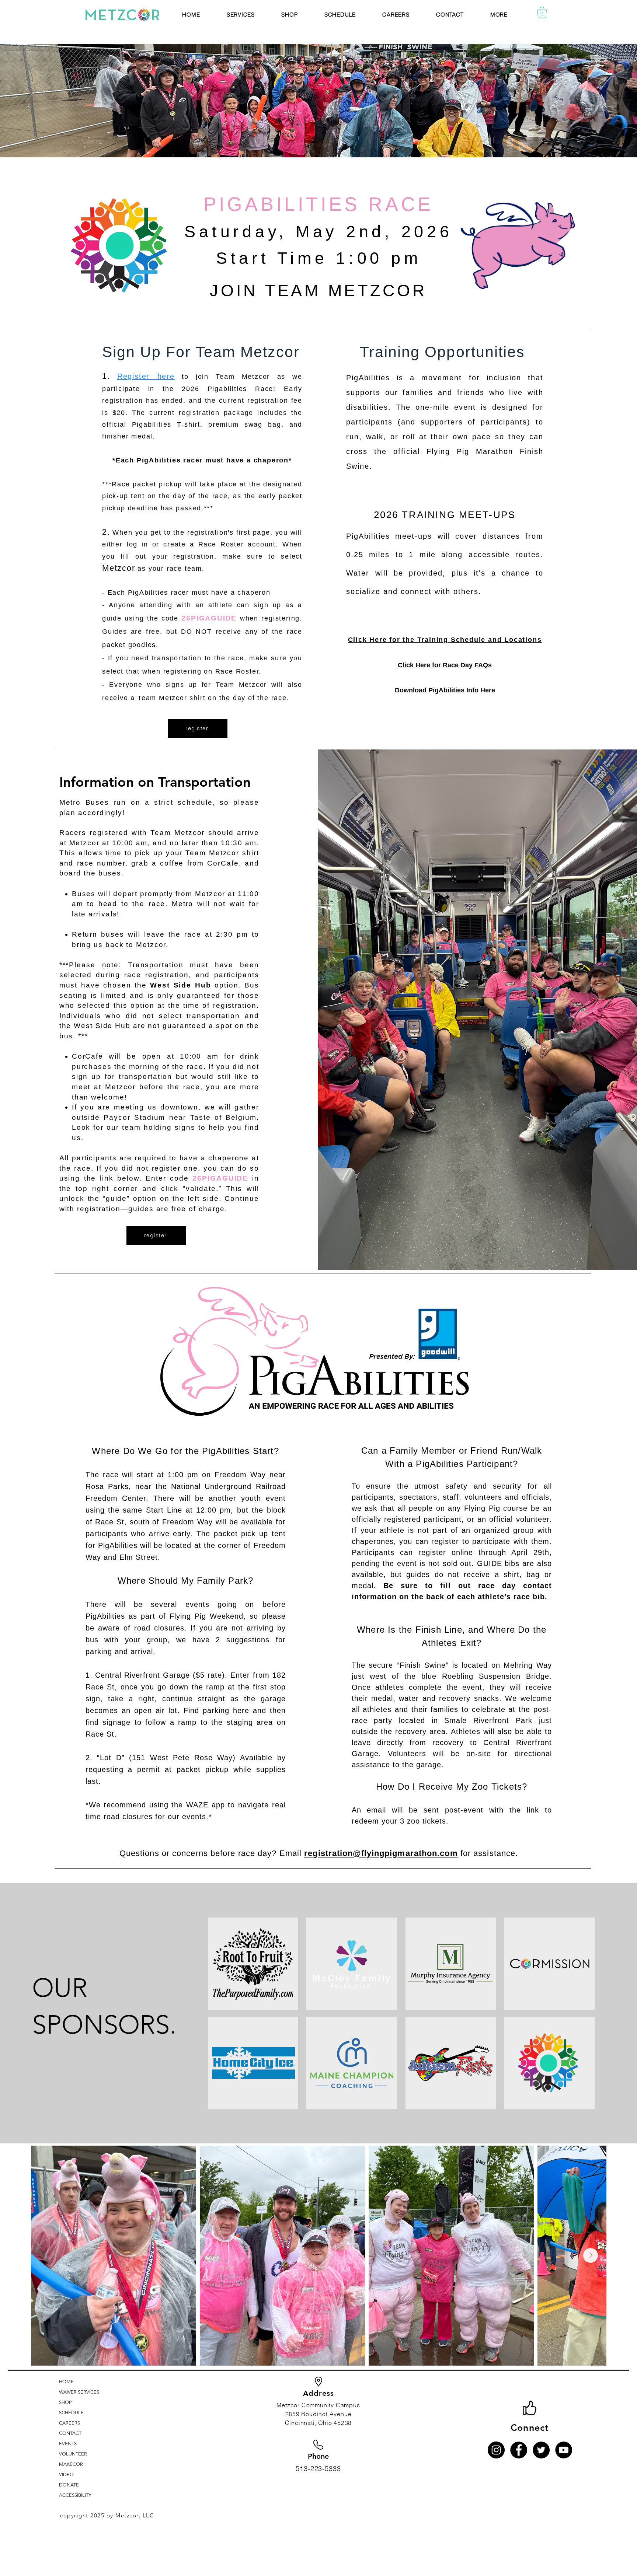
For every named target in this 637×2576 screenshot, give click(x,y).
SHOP (65, 2402)
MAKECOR (71, 2464)
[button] (241, 15)
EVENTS (68, 2444)
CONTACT (70, 2433)
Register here (146, 376)
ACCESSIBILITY (75, 2495)
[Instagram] (496, 2450)
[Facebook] (519, 2450)
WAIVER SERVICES (79, 2392)
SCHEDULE (71, 2413)
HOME (66, 2382)
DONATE (69, 2485)
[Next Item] (591, 2255)
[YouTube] (564, 2450)
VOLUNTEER (73, 2454)
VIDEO (66, 2474)
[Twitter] (541, 2450)
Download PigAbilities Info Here (445, 690)
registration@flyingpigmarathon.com (381, 1853)
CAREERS (69, 2423)
